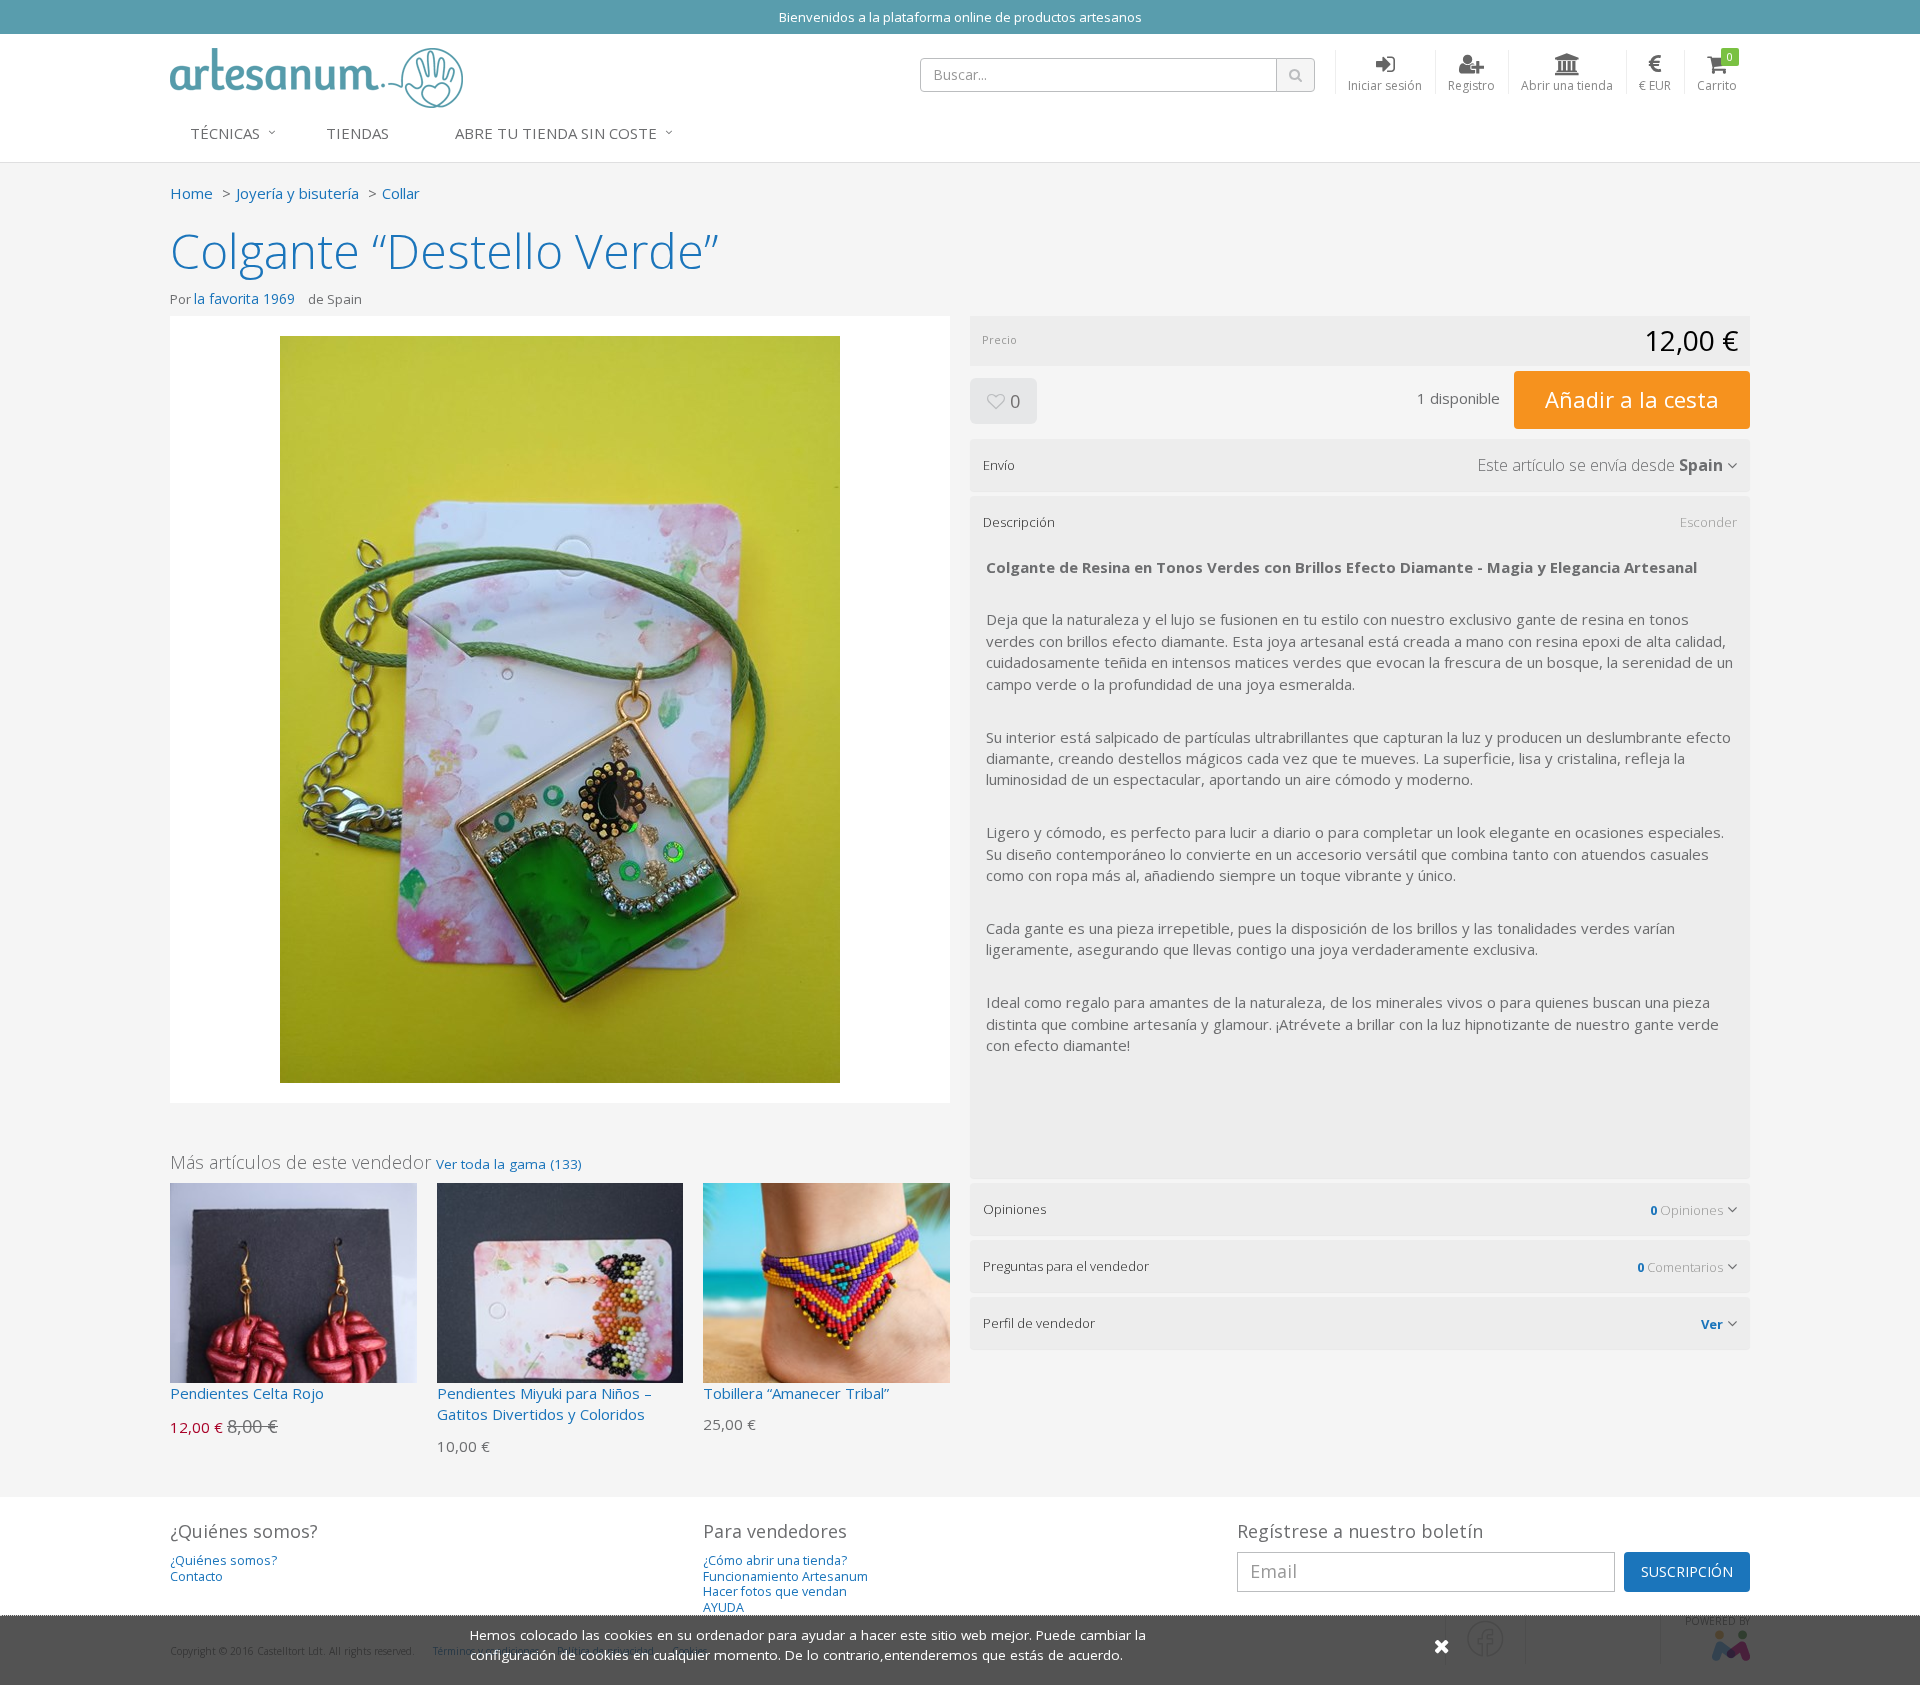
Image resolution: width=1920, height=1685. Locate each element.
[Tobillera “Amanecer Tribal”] (826, 1304)
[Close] (1442, 1645)
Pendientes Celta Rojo (247, 1393)
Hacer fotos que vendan (775, 1591)
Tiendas (357, 133)
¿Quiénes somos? (223, 1560)
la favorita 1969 (244, 298)
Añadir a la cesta (1632, 399)
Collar (401, 193)
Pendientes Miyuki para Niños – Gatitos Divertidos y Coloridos (544, 1403)
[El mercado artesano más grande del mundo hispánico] (316, 76)
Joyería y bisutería (297, 193)
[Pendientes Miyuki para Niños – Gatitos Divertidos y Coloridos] (560, 1304)
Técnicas (225, 133)
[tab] (1360, 465)
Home (191, 193)
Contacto (196, 1576)
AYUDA (723, 1607)
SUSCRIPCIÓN (1687, 1571)
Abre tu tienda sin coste (556, 133)
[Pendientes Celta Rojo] (293, 1304)
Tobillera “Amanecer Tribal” (796, 1393)
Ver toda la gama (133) (509, 1164)
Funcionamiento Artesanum (785, 1576)
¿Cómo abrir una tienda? (775, 1560)
